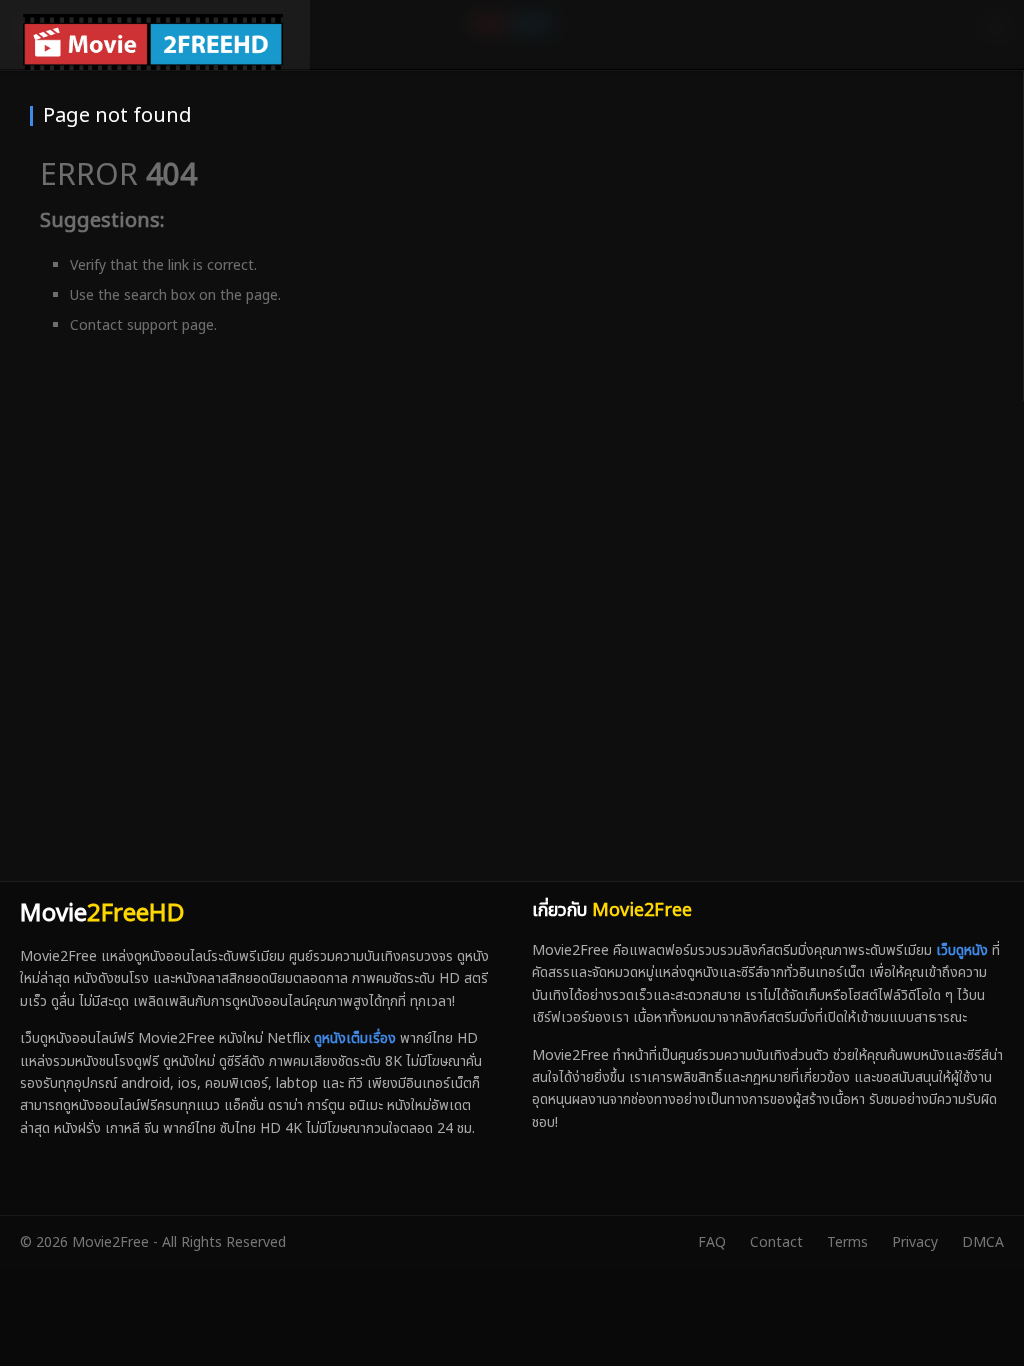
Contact (776, 1242)
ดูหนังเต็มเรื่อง (355, 1038)
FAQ (712, 1242)
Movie (102, 914)
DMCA (983, 1242)
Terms (847, 1242)
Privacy (915, 1242)
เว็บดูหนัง (962, 950)
